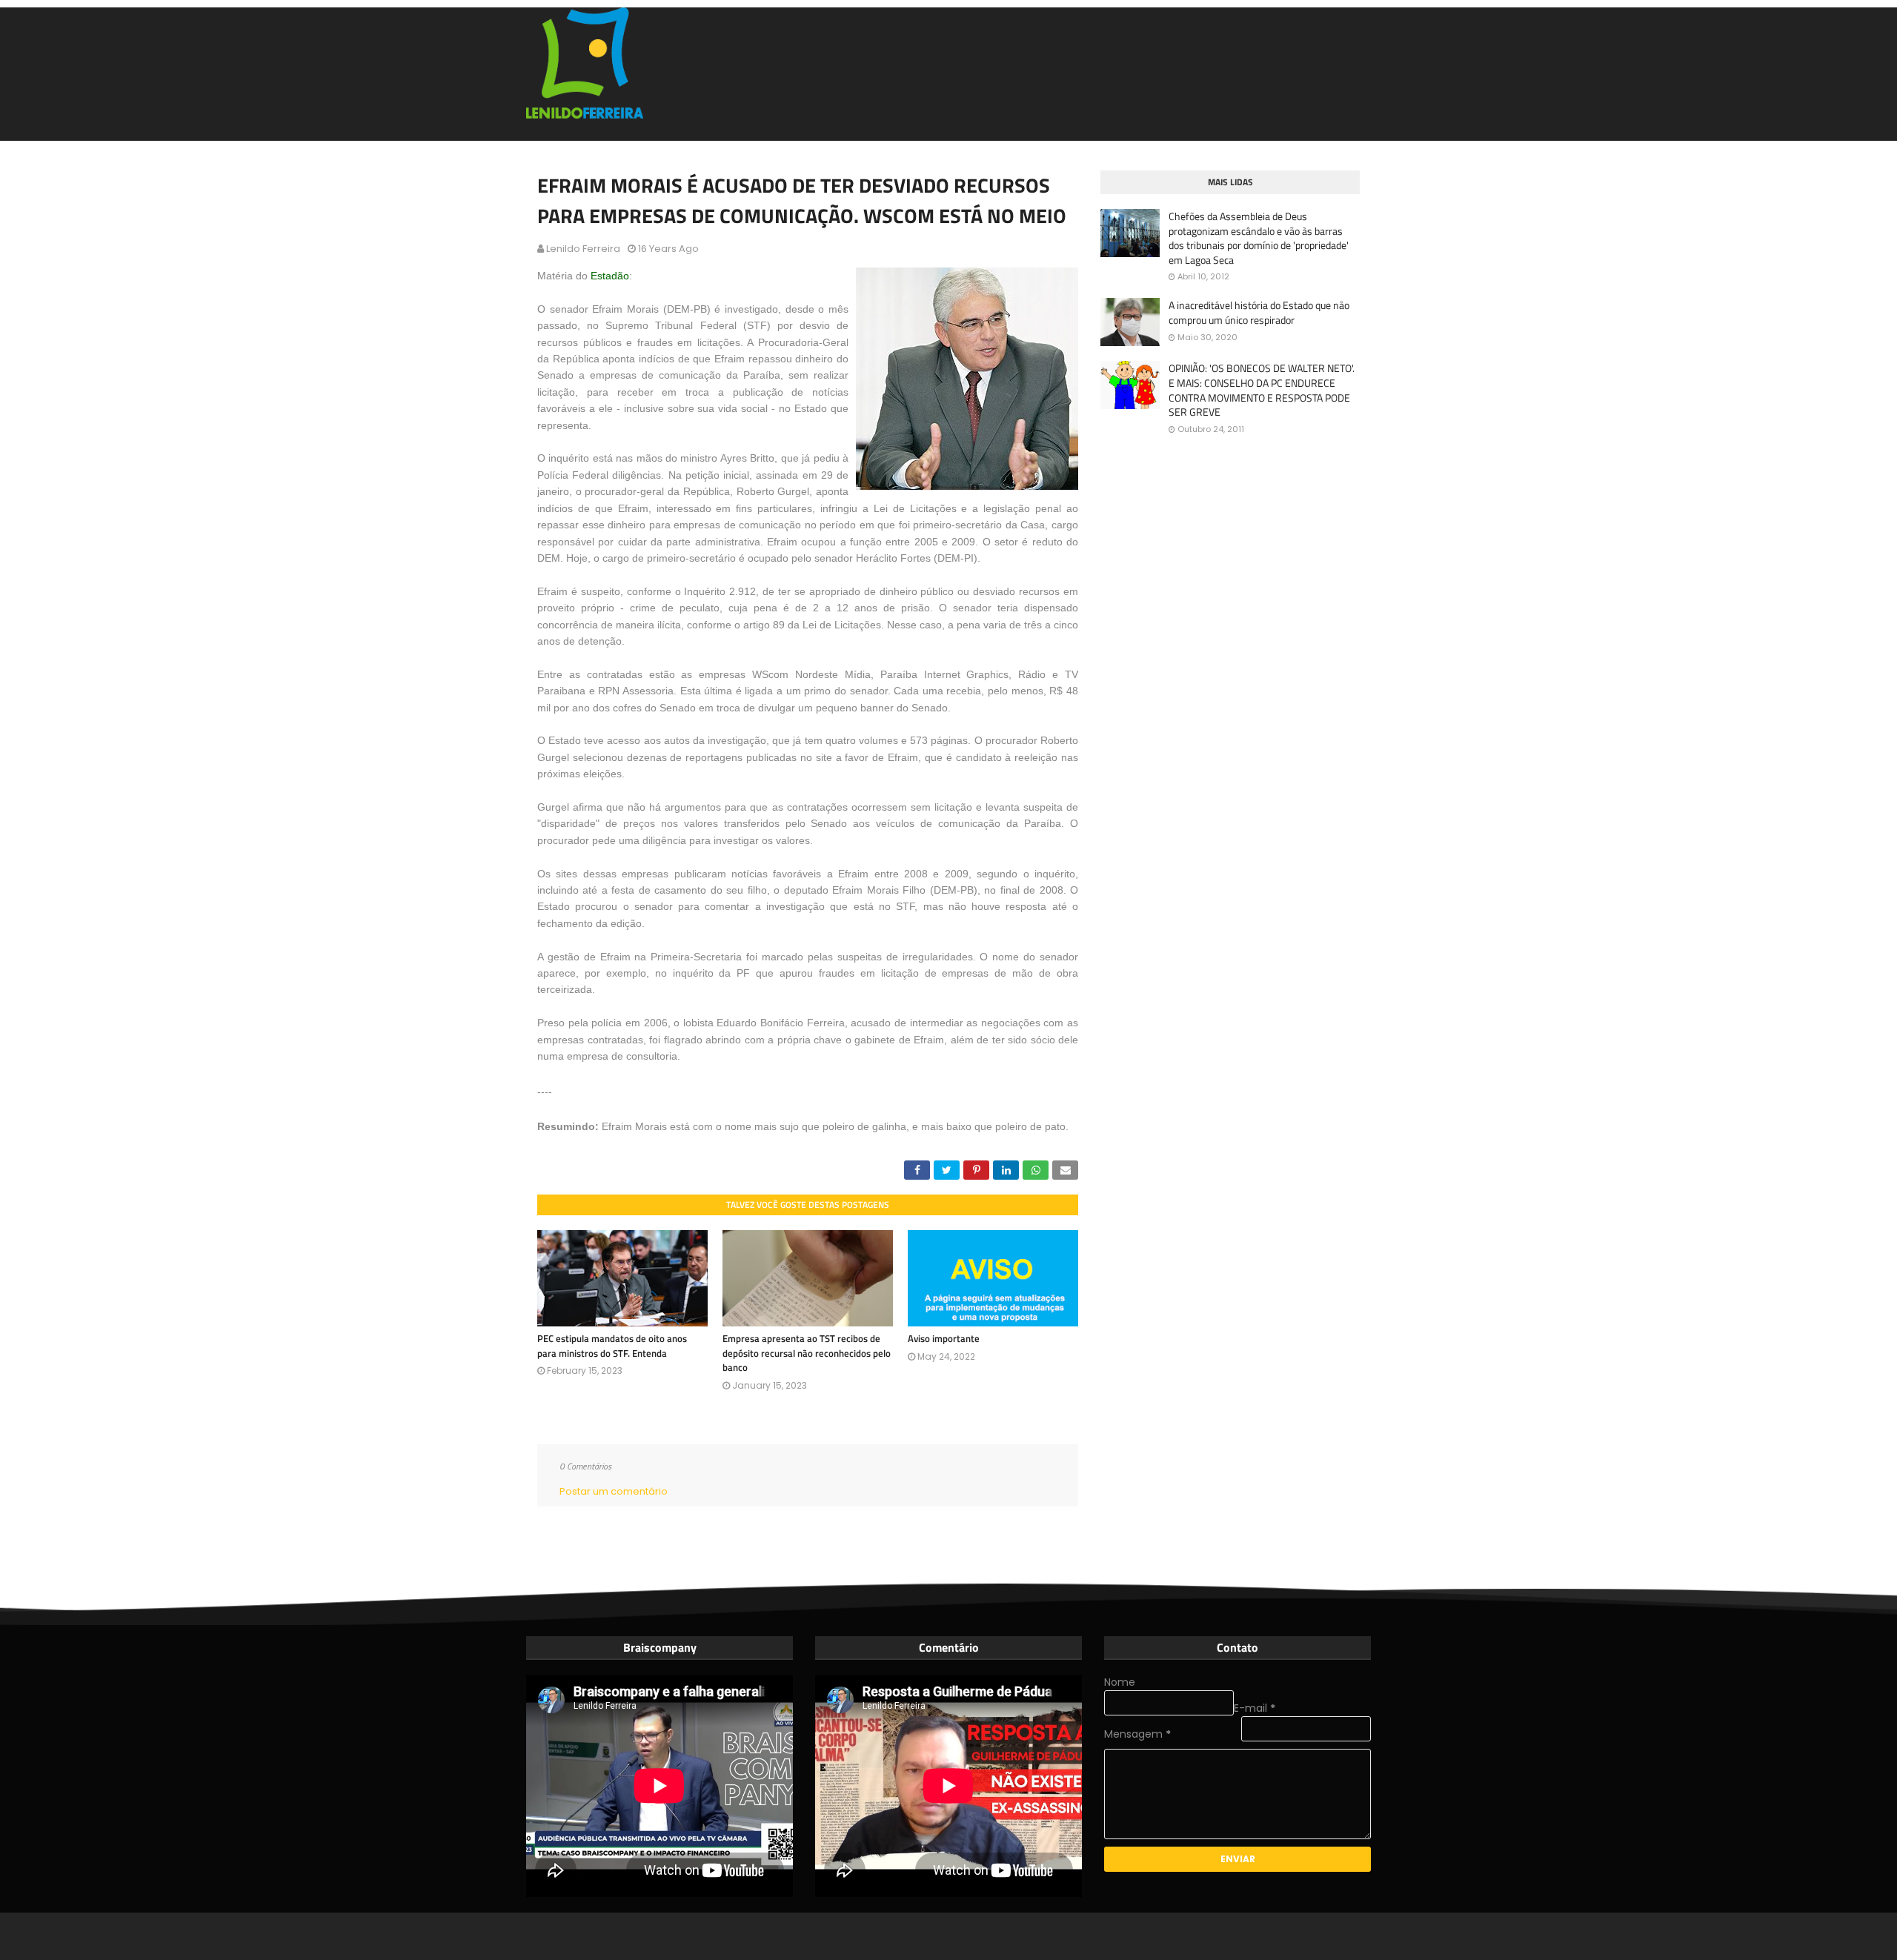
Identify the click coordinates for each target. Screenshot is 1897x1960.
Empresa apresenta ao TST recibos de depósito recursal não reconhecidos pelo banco (807, 1353)
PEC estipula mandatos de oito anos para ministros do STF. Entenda (612, 1346)
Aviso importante (944, 1338)
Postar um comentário (614, 1491)
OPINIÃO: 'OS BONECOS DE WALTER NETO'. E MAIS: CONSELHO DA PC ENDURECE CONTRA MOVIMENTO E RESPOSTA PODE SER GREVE (1262, 390)
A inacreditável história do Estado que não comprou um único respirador (1259, 312)
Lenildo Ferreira (583, 249)
